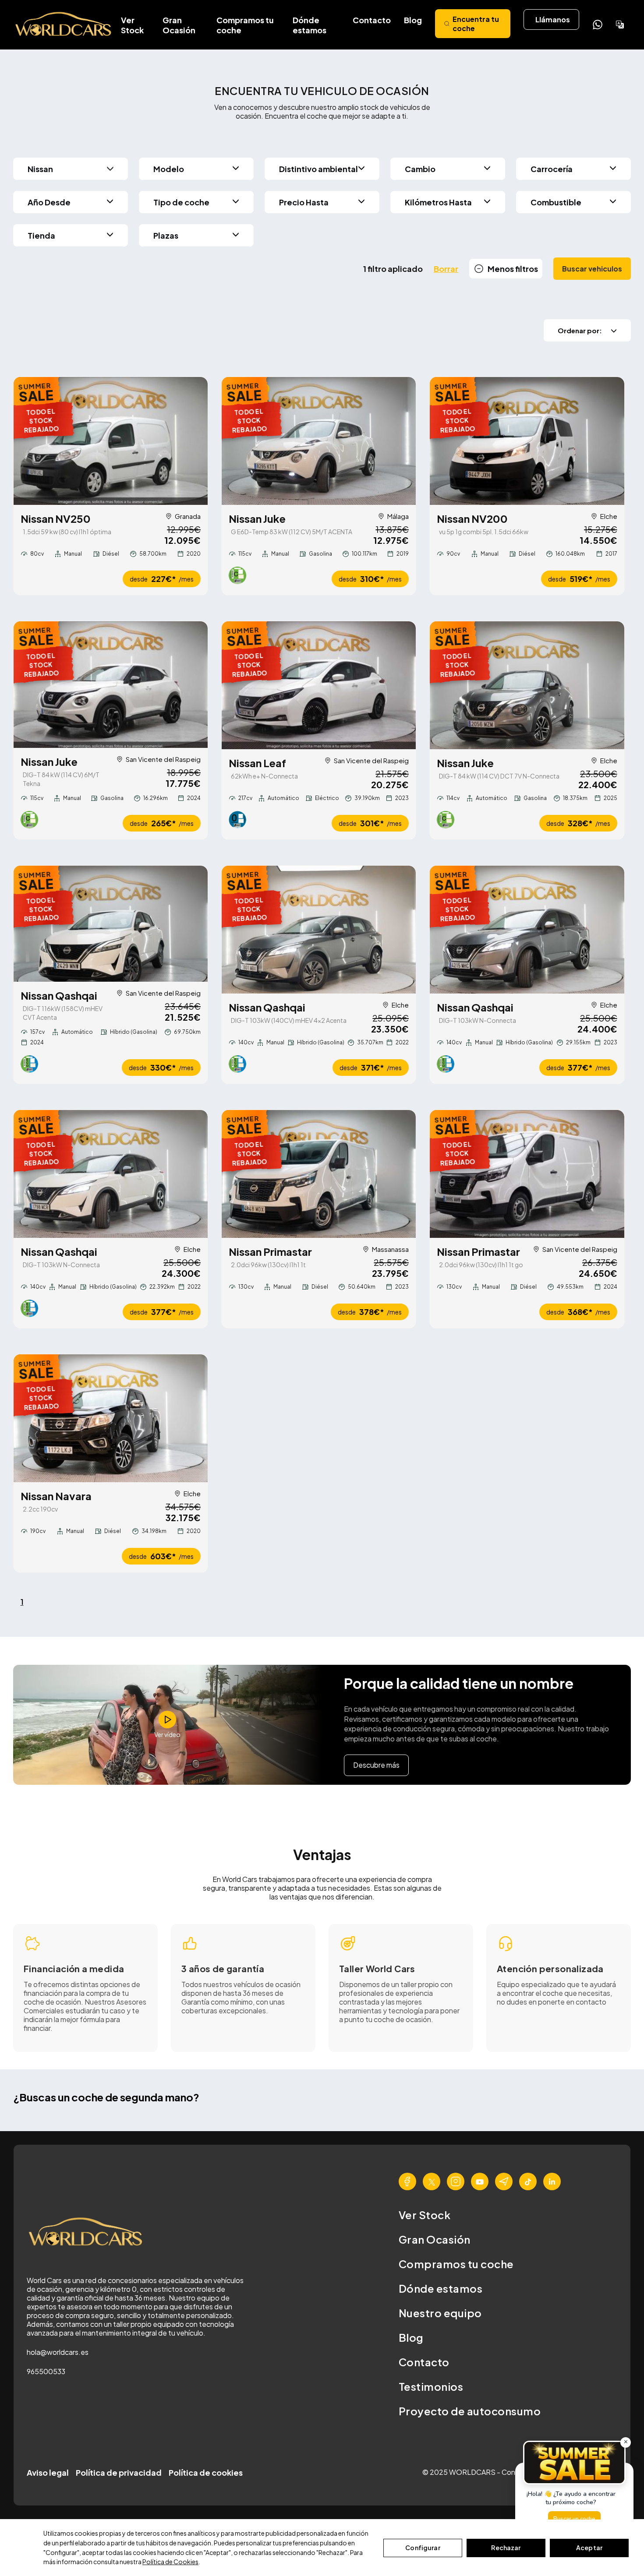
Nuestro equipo (440, 2313)
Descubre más (376, 1765)
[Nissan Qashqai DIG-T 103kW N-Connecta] (527, 930)
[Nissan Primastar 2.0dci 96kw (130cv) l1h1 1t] (319, 1174)
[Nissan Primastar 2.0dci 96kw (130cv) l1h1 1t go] (527, 1174)
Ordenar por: (580, 330)
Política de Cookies (170, 2562)
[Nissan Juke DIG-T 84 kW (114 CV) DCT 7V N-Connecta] (527, 685)
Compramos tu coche (245, 25)
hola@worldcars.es (58, 2352)
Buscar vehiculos (592, 269)
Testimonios (431, 2386)
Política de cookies (206, 2472)
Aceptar (589, 2548)
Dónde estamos (310, 25)
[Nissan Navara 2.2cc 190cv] (111, 1418)
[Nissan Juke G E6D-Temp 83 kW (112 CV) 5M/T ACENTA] (319, 441)
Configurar (423, 2548)
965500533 (46, 2371)
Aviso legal (48, 2472)
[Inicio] (64, 25)
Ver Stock (132, 25)
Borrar (446, 269)
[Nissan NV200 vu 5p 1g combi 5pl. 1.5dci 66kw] (527, 441)
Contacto (372, 20)
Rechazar (506, 2548)
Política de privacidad (119, 2472)
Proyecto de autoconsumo (470, 2411)
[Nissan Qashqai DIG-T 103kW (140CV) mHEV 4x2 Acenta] (319, 930)
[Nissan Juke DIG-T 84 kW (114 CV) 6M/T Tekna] (111, 685)
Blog (413, 20)
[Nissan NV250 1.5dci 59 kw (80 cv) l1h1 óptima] (111, 441)
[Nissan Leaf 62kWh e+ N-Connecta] (319, 685)
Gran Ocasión (179, 25)
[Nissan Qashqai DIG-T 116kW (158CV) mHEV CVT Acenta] (111, 924)
